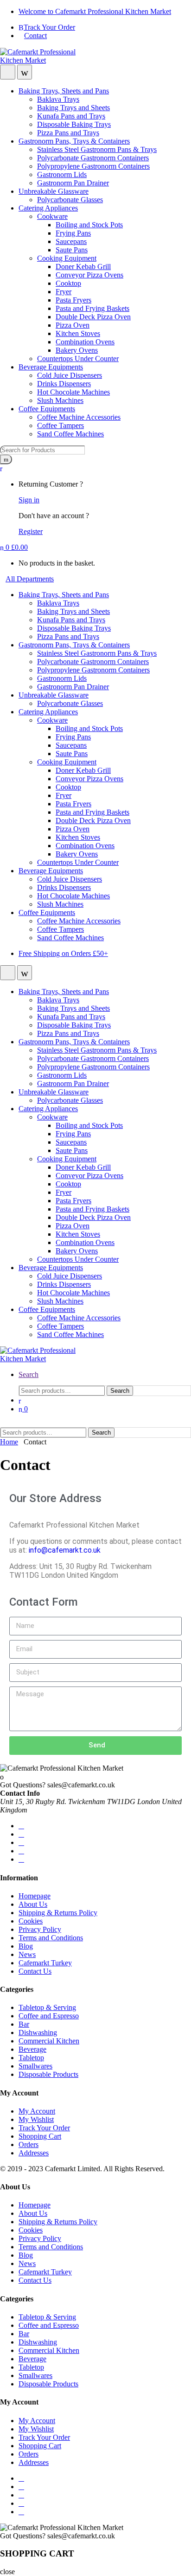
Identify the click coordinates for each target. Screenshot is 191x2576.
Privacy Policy (40, 1929)
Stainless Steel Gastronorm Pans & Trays (97, 149)
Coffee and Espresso (49, 2016)
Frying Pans (73, 233)
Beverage (32, 2049)
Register (31, 531)
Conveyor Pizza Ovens (89, 275)
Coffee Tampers (60, 425)
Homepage (35, 1896)
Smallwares (35, 2066)
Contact (35, 36)
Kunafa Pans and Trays (71, 116)
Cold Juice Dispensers (70, 375)
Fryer (64, 292)
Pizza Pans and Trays (68, 133)
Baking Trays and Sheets (73, 108)
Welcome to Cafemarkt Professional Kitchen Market (95, 11)
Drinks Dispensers (64, 384)
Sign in (29, 500)
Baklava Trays (58, 99)
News (27, 1954)
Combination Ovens (85, 342)
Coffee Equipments (47, 409)
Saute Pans (72, 250)
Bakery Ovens (77, 350)
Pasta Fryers (73, 300)
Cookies (31, 1921)
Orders (29, 2144)
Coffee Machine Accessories (79, 417)
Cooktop (68, 283)
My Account (37, 2111)
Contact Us (35, 1971)
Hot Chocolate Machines (73, 392)
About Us (33, 1904)
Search (29, 1374)
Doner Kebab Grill (83, 267)
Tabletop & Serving (47, 2007)
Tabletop (31, 2058)
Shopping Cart (40, 2136)
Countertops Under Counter (78, 359)
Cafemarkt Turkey (45, 1963)
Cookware (52, 216)
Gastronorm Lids (62, 175)
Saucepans (71, 241)
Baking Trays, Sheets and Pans (64, 91)
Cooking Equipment (67, 258)
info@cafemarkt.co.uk (65, 1550)
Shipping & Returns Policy (58, 1913)
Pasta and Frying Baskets (92, 308)
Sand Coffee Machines (70, 434)
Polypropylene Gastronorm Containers (93, 166)
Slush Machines (60, 400)
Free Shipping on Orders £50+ (63, 953)
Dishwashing (38, 2032)
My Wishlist (36, 2119)
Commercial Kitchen (49, 2041)
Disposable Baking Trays (74, 124)
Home (9, 1442)
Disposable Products (48, 2074)
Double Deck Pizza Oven (93, 317)
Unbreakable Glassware (54, 191)
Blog (26, 1946)
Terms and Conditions (51, 1938)
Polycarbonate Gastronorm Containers (93, 158)
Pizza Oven (73, 325)
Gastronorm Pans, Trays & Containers (74, 141)
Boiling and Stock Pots (89, 225)
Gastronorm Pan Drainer (73, 183)
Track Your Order (49, 27)
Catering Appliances (48, 208)
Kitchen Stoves (78, 333)
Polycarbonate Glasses (70, 200)
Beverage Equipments (51, 367)
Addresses (34, 2153)
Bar (24, 2024)
